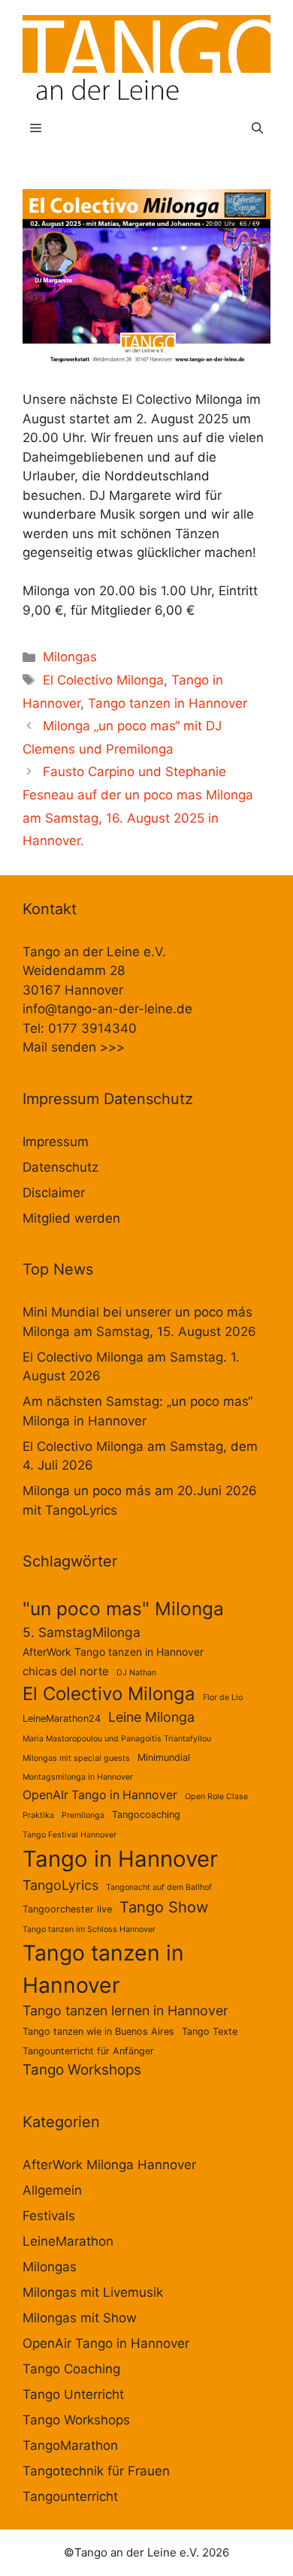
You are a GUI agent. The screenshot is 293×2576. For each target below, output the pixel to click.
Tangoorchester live (67, 1909)
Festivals (49, 2216)
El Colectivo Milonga (103, 680)
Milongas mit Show (80, 2318)
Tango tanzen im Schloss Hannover (89, 1929)
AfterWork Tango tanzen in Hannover (113, 1652)
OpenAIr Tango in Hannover (100, 1795)
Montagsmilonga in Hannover (78, 1777)
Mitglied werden (71, 1218)
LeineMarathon (68, 2241)
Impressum (56, 1142)
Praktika (38, 1815)
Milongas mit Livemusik (93, 2292)
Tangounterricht (70, 2496)
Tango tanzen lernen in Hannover (125, 2010)
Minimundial (164, 1757)
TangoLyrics (60, 1885)
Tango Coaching (71, 2369)
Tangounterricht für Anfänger (88, 2051)
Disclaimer (54, 1193)
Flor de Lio (223, 1697)
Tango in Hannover (120, 1859)
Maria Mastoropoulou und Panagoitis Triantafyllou (117, 1739)
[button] (257, 128)
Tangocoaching (146, 1815)
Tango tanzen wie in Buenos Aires (98, 2031)
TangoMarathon (70, 2445)
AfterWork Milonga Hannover (109, 2165)
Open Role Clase (216, 1797)
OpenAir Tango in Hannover (106, 2343)
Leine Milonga (151, 1717)
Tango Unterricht (73, 2394)
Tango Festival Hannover (69, 1835)
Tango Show (164, 1907)
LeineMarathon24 (62, 1718)
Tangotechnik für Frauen (96, 2471)
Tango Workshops (82, 2070)
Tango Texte (210, 2031)
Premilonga (83, 1815)
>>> (112, 1047)
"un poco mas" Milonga (123, 1608)
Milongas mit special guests (76, 1758)
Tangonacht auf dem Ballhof (159, 1887)
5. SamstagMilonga (82, 1632)
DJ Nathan (136, 1673)
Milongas (70, 657)
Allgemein (52, 2190)
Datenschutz (60, 1167)
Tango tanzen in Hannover (168, 703)
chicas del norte (66, 1671)
